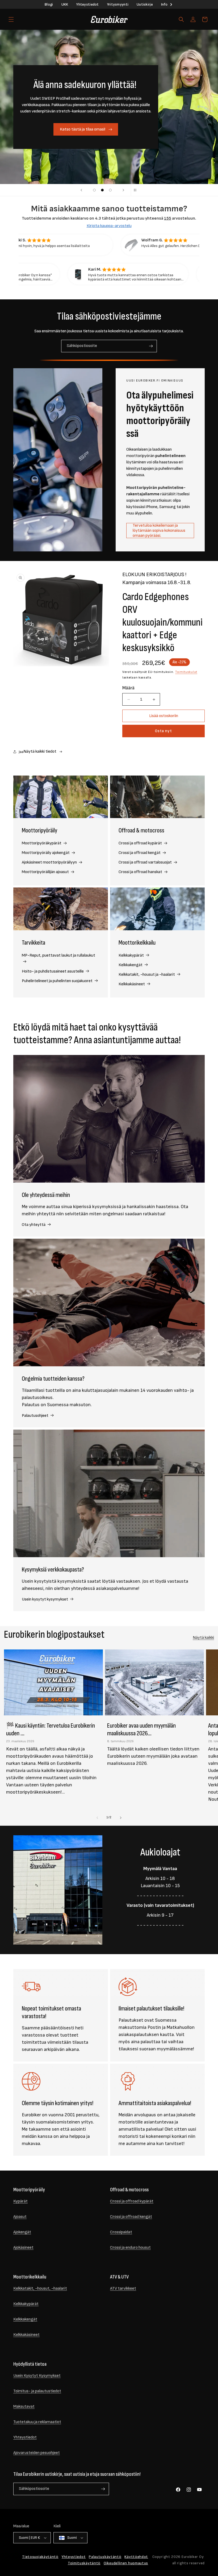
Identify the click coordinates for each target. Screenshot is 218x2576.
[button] (11, 19)
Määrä (128, 688)
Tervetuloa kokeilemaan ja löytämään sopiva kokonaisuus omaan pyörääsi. (159, 531)
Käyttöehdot (136, 2557)
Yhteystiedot (87, 4)
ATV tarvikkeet (123, 2288)
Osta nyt (163, 731)
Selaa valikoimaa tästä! (83, 129)
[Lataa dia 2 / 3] (102, 190)
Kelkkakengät (131, 965)
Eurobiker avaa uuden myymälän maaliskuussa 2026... (141, 1729)
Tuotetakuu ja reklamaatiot (37, 2422)
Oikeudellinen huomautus (126, 2563)
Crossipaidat (121, 2232)
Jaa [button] (21, 752)
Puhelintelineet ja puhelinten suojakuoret (58, 981)
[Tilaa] (151, 346)
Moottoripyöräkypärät (42, 843)
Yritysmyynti (118, 4)
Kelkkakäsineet (132, 984)
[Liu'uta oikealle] (121, 1818)
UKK (65, 4)
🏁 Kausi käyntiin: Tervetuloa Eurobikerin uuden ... (51, 1729)
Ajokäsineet (23, 2248)
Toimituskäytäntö (84, 2563)
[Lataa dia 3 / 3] (110, 190)
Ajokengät (22, 2232)
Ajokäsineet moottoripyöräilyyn (50, 862)
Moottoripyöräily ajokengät (46, 853)
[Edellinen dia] (81, 190)
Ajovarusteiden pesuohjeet (37, 2453)
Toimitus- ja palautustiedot (37, 2391)
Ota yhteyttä (34, 1225)
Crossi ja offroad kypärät (141, 843)
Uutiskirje (145, 4)
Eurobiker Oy (193, 2557)
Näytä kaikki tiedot (40, 751)
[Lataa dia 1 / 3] (94, 190)
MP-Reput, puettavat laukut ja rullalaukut (58, 955)
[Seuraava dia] (123, 190)
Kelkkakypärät (132, 955)
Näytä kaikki (203, 1638)
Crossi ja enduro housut (130, 2248)
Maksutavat (24, 2407)
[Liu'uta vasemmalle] (97, 1818)
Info (164, 4)
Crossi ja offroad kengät (140, 853)
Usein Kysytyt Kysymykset (37, 2376)
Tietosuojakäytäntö (40, 2557)
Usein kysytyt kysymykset (45, 1599)
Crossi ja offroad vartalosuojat (146, 862)
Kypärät (20, 2201)
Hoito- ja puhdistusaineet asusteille (53, 971)
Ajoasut (20, 2217)
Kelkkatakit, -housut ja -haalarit (147, 975)
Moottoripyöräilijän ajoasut (46, 872)
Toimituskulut (186, 672)
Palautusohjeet (35, 1416)
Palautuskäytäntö (105, 2557)
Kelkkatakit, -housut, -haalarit (40, 2288)
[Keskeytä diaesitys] (137, 190)
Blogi (49, 4)
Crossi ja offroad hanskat (141, 872)
